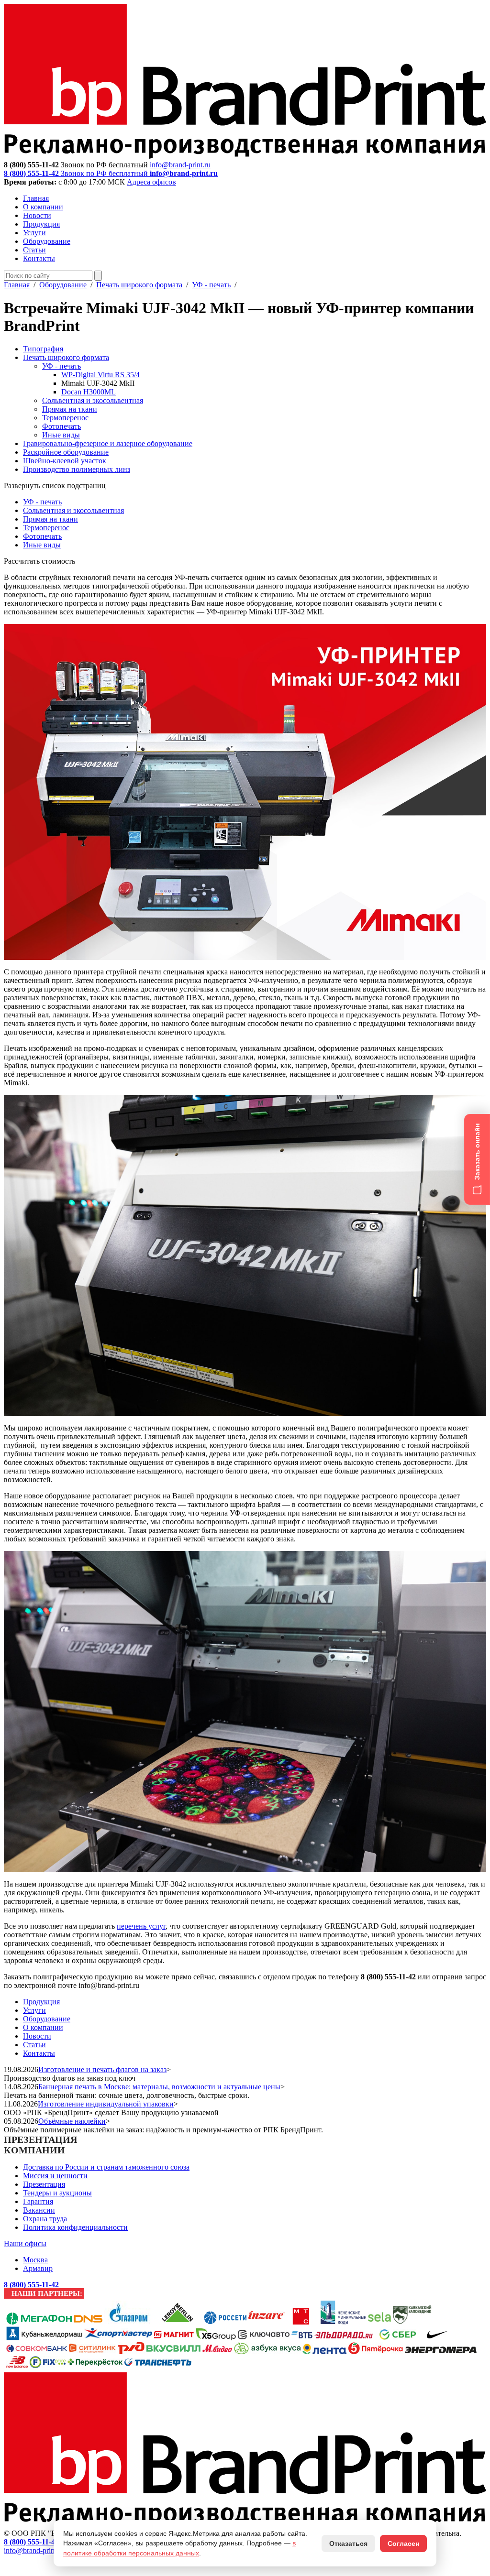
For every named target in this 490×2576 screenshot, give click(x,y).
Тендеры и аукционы (57, 2193)
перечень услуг (141, 1926)
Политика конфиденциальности (75, 2227)
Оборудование (47, 241)
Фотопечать (61, 426)
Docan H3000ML (89, 392)
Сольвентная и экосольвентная (93, 400)
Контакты (39, 258)
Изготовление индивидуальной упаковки (106, 2104)
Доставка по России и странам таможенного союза (106, 2167)
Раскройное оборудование (66, 452)
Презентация (44, 2184)
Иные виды (61, 435)
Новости (37, 215)
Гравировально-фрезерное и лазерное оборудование (108, 443)
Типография (43, 349)
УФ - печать (211, 285)
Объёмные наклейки (72, 2121)
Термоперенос (65, 418)
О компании (43, 207)
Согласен (403, 2543)
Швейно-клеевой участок (65, 461)
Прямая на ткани (70, 409)
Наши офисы (25, 2243)
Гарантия (38, 2201)
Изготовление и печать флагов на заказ (102, 2069)
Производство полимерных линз (77, 469)
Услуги (34, 233)
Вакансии (39, 2210)
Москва (35, 2260)
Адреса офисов (151, 182)
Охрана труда (45, 2219)
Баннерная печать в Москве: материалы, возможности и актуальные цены (159, 2087)
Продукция (41, 224)
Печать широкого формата (139, 285)
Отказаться (348, 2543)
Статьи (34, 250)
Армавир (38, 2268)
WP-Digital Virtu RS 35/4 (100, 375)
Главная (36, 198)
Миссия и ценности (55, 2176)
